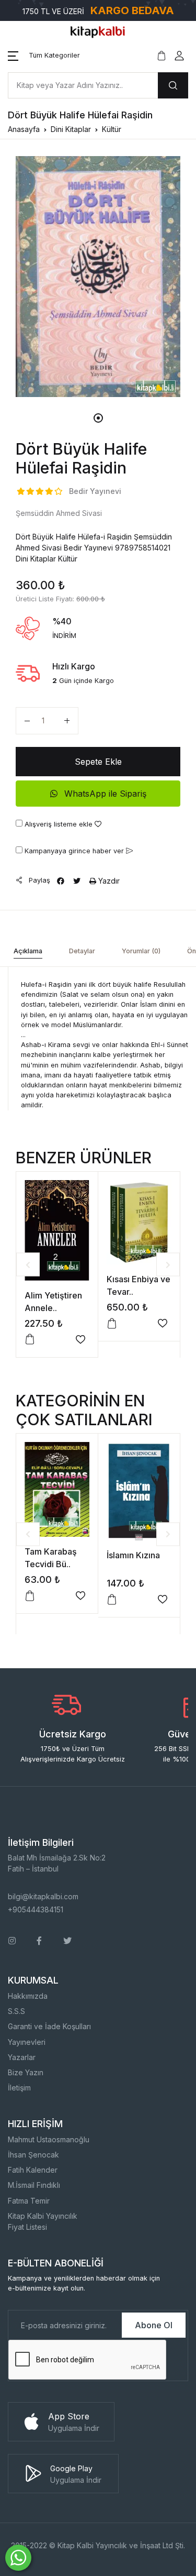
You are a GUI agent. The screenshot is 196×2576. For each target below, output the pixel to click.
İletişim (19, 2088)
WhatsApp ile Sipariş (104, 794)
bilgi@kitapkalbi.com (43, 1896)
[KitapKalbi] (98, 31)
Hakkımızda (28, 1996)
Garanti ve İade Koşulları (49, 2026)
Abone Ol (154, 2325)
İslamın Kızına (133, 1555)
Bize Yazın (26, 2072)
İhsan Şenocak (33, 2155)
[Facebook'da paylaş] (61, 881)
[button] (44, 56)
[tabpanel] (98, 277)
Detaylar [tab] (82, 951)
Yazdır (108, 881)
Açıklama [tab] (28, 951)
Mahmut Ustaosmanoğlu (49, 2139)
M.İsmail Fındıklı (34, 2185)
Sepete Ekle (98, 762)
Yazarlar (22, 2057)
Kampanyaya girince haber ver (74, 851)
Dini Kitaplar (71, 129)
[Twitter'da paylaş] (77, 881)
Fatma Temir (29, 2201)
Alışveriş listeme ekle (59, 824)
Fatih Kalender (33, 2170)
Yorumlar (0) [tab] (141, 951)
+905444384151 (36, 1909)
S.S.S (16, 2011)
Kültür (112, 129)
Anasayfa (24, 129)
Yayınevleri (27, 2042)
